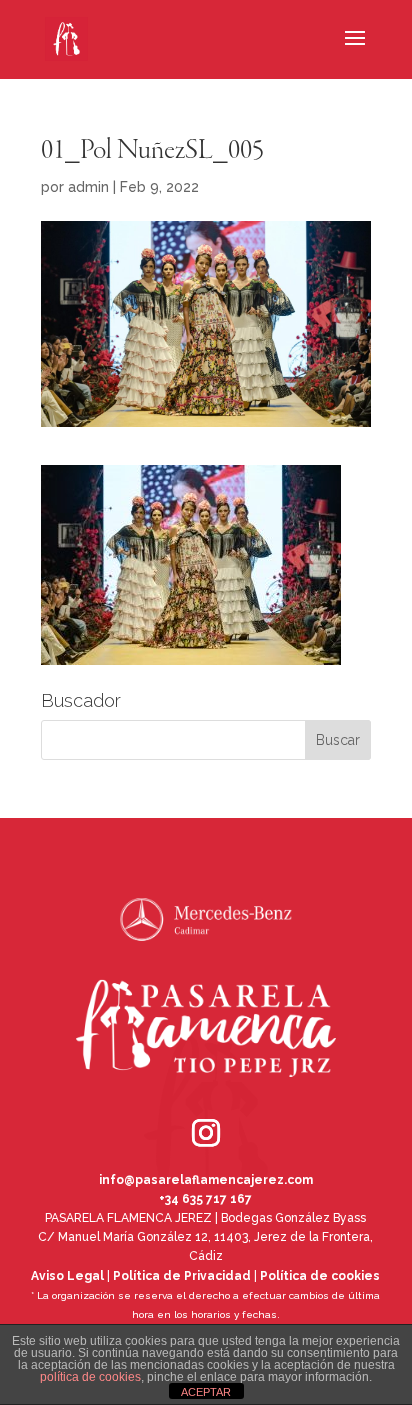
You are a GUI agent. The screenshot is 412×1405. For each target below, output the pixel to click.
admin (88, 187)
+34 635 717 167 (205, 1199)
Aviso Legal (67, 1276)
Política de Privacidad (182, 1276)
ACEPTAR (206, 1392)
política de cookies (90, 1377)
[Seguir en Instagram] (178, 1105)
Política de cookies (320, 1276)
